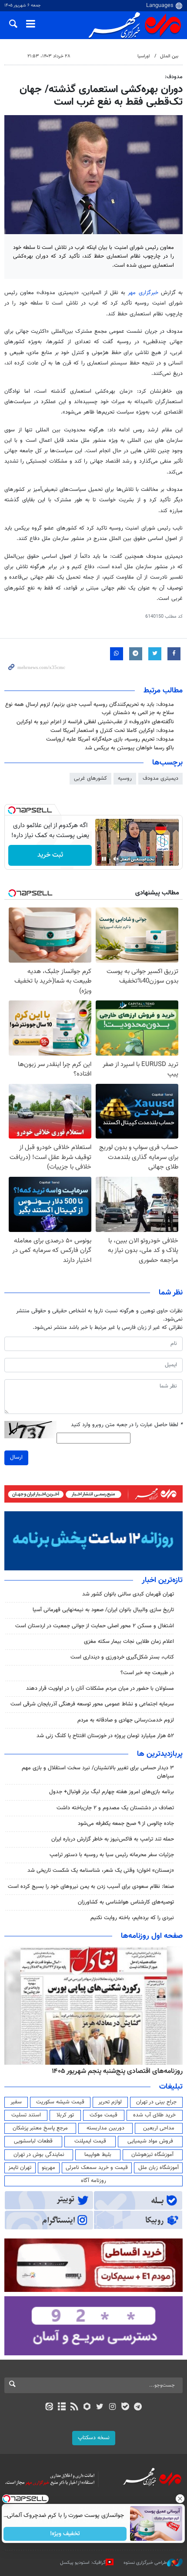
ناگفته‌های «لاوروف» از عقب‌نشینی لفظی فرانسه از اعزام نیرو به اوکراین (95, 722)
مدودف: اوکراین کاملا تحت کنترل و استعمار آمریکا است (112, 731)
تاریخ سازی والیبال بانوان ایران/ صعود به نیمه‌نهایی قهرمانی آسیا (103, 1610)
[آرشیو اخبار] (62, 2407)
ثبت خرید (50, 855)
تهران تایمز (20, 2168)
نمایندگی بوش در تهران (39, 2155)
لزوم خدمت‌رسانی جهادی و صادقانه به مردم (126, 1720)
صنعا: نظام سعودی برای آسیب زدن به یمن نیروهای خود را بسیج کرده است (91, 1887)
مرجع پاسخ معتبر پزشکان (40, 2128)
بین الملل (169, 56)
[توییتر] (100, 2407)
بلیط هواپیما (98, 2155)
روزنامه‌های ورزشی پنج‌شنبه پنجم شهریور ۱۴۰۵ (120, 2071)
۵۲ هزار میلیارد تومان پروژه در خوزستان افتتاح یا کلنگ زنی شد (105, 1736)
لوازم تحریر (110, 2102)
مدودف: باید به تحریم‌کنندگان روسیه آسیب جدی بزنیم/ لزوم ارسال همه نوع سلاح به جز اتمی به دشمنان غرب (90, 709)
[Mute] (116, 859)
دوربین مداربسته (105, 2128)
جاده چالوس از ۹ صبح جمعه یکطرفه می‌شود (126, 1824)
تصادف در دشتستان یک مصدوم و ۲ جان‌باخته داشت (115, 1808)
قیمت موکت (104, 2115)
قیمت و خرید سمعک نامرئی (97, 2168)
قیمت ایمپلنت (90, 2141)
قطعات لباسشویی (33, 2141)
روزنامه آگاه (93, 2181)
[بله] (125, 2407)
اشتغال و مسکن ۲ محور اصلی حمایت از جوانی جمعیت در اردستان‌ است (95, 1626)
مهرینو (48, 2168)
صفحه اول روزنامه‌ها (152, 1936)
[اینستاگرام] (112, 2407)
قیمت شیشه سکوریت (60, 2102)
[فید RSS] (75, 2407)
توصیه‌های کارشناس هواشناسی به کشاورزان (126, 1902)
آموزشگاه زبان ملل (159, 2168)
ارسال (16, 1457)
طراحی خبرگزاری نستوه (145, 2563)
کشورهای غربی (90, 778)
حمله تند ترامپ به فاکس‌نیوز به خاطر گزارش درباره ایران (113, 1839)
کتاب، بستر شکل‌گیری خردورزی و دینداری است (122, 1657)
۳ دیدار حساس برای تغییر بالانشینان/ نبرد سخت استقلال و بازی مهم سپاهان (98, 1772)
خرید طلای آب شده (154, 2115)
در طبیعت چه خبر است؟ (147, 1673)
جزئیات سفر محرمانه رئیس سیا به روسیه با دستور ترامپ (112, 1855)
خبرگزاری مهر (143, 293)
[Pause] (104, 859)
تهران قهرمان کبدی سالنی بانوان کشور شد (128, 1594)
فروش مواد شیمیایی (150, 2141)
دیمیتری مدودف (160, 778)
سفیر (16, 2102)
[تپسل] (12, 810)
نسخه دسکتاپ (94, 2438)
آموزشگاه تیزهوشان (152, 2155)
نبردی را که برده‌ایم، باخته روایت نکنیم (132, 1918)
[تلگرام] (138, 2407)
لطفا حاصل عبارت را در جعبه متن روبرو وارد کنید (127, 1425)
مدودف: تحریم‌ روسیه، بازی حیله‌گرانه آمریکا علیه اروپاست (110, 739)
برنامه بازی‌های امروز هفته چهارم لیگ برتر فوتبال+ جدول (112, 1792)
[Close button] (180, 2499)
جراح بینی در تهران (156, 2102)
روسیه (125, 778)
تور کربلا (65, 2115)
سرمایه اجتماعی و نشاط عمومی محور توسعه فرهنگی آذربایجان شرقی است (92, 1704)
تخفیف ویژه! (65, 2534)
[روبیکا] (87, 2407)
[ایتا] (49, 2407)
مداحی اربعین (159, 2128)
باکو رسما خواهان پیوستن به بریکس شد (129, 748)
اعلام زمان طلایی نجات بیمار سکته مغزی (129, 1642)
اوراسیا (144, 56)
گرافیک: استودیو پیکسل (83, 2563)
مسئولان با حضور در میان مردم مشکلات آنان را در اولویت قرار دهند (100, 1689)
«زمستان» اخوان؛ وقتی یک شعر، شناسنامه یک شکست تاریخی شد (101, 1871)
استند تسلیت (26, 2115)
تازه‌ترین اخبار (162, 1580)
